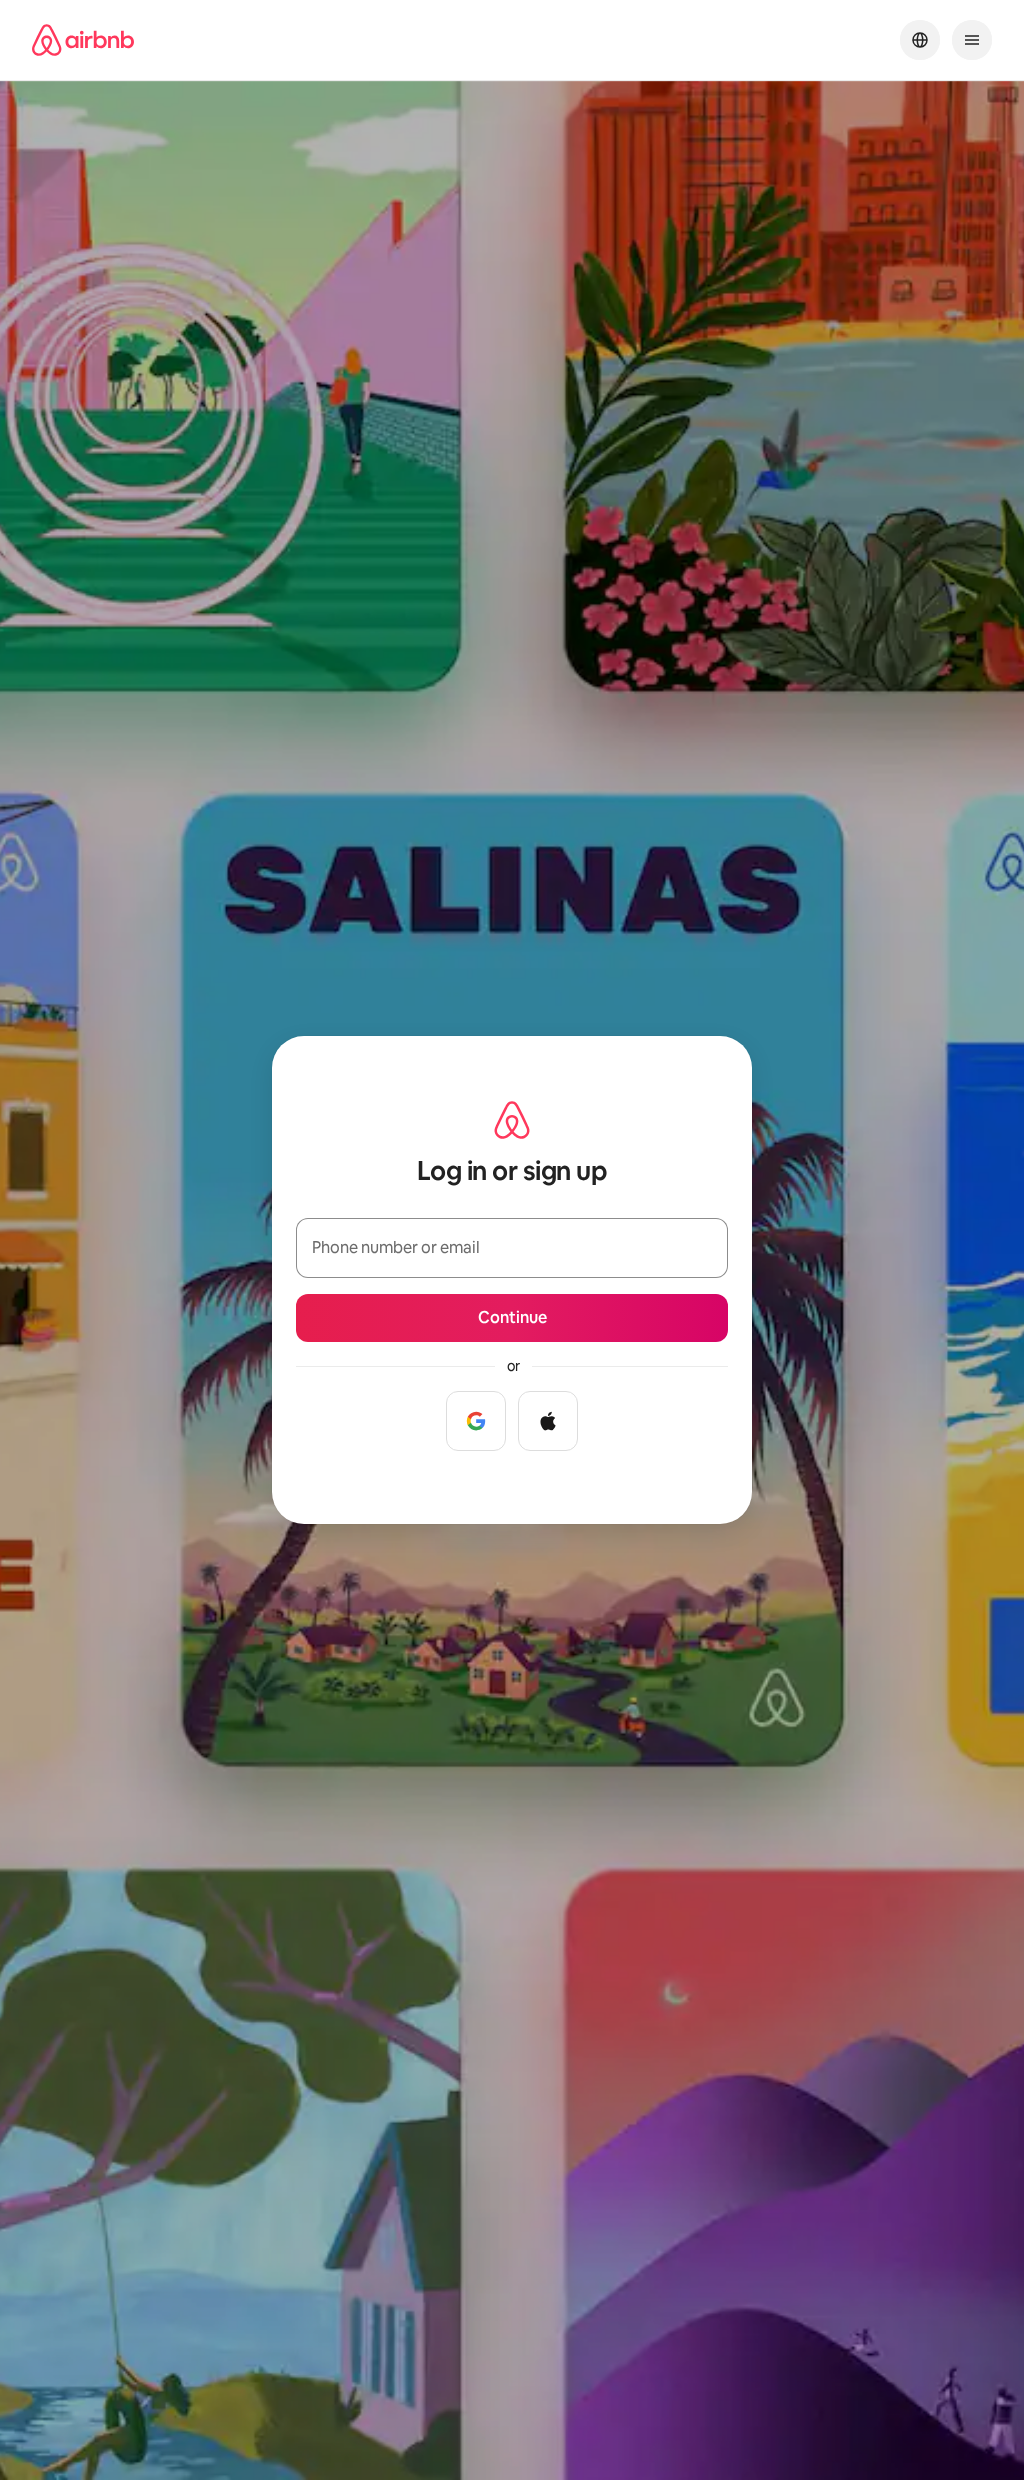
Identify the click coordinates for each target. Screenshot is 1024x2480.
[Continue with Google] (476, 1421)
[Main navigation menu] (972, 40)
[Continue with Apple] (548, 1421)
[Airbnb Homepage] (83, 40)
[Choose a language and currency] (920, 40)
